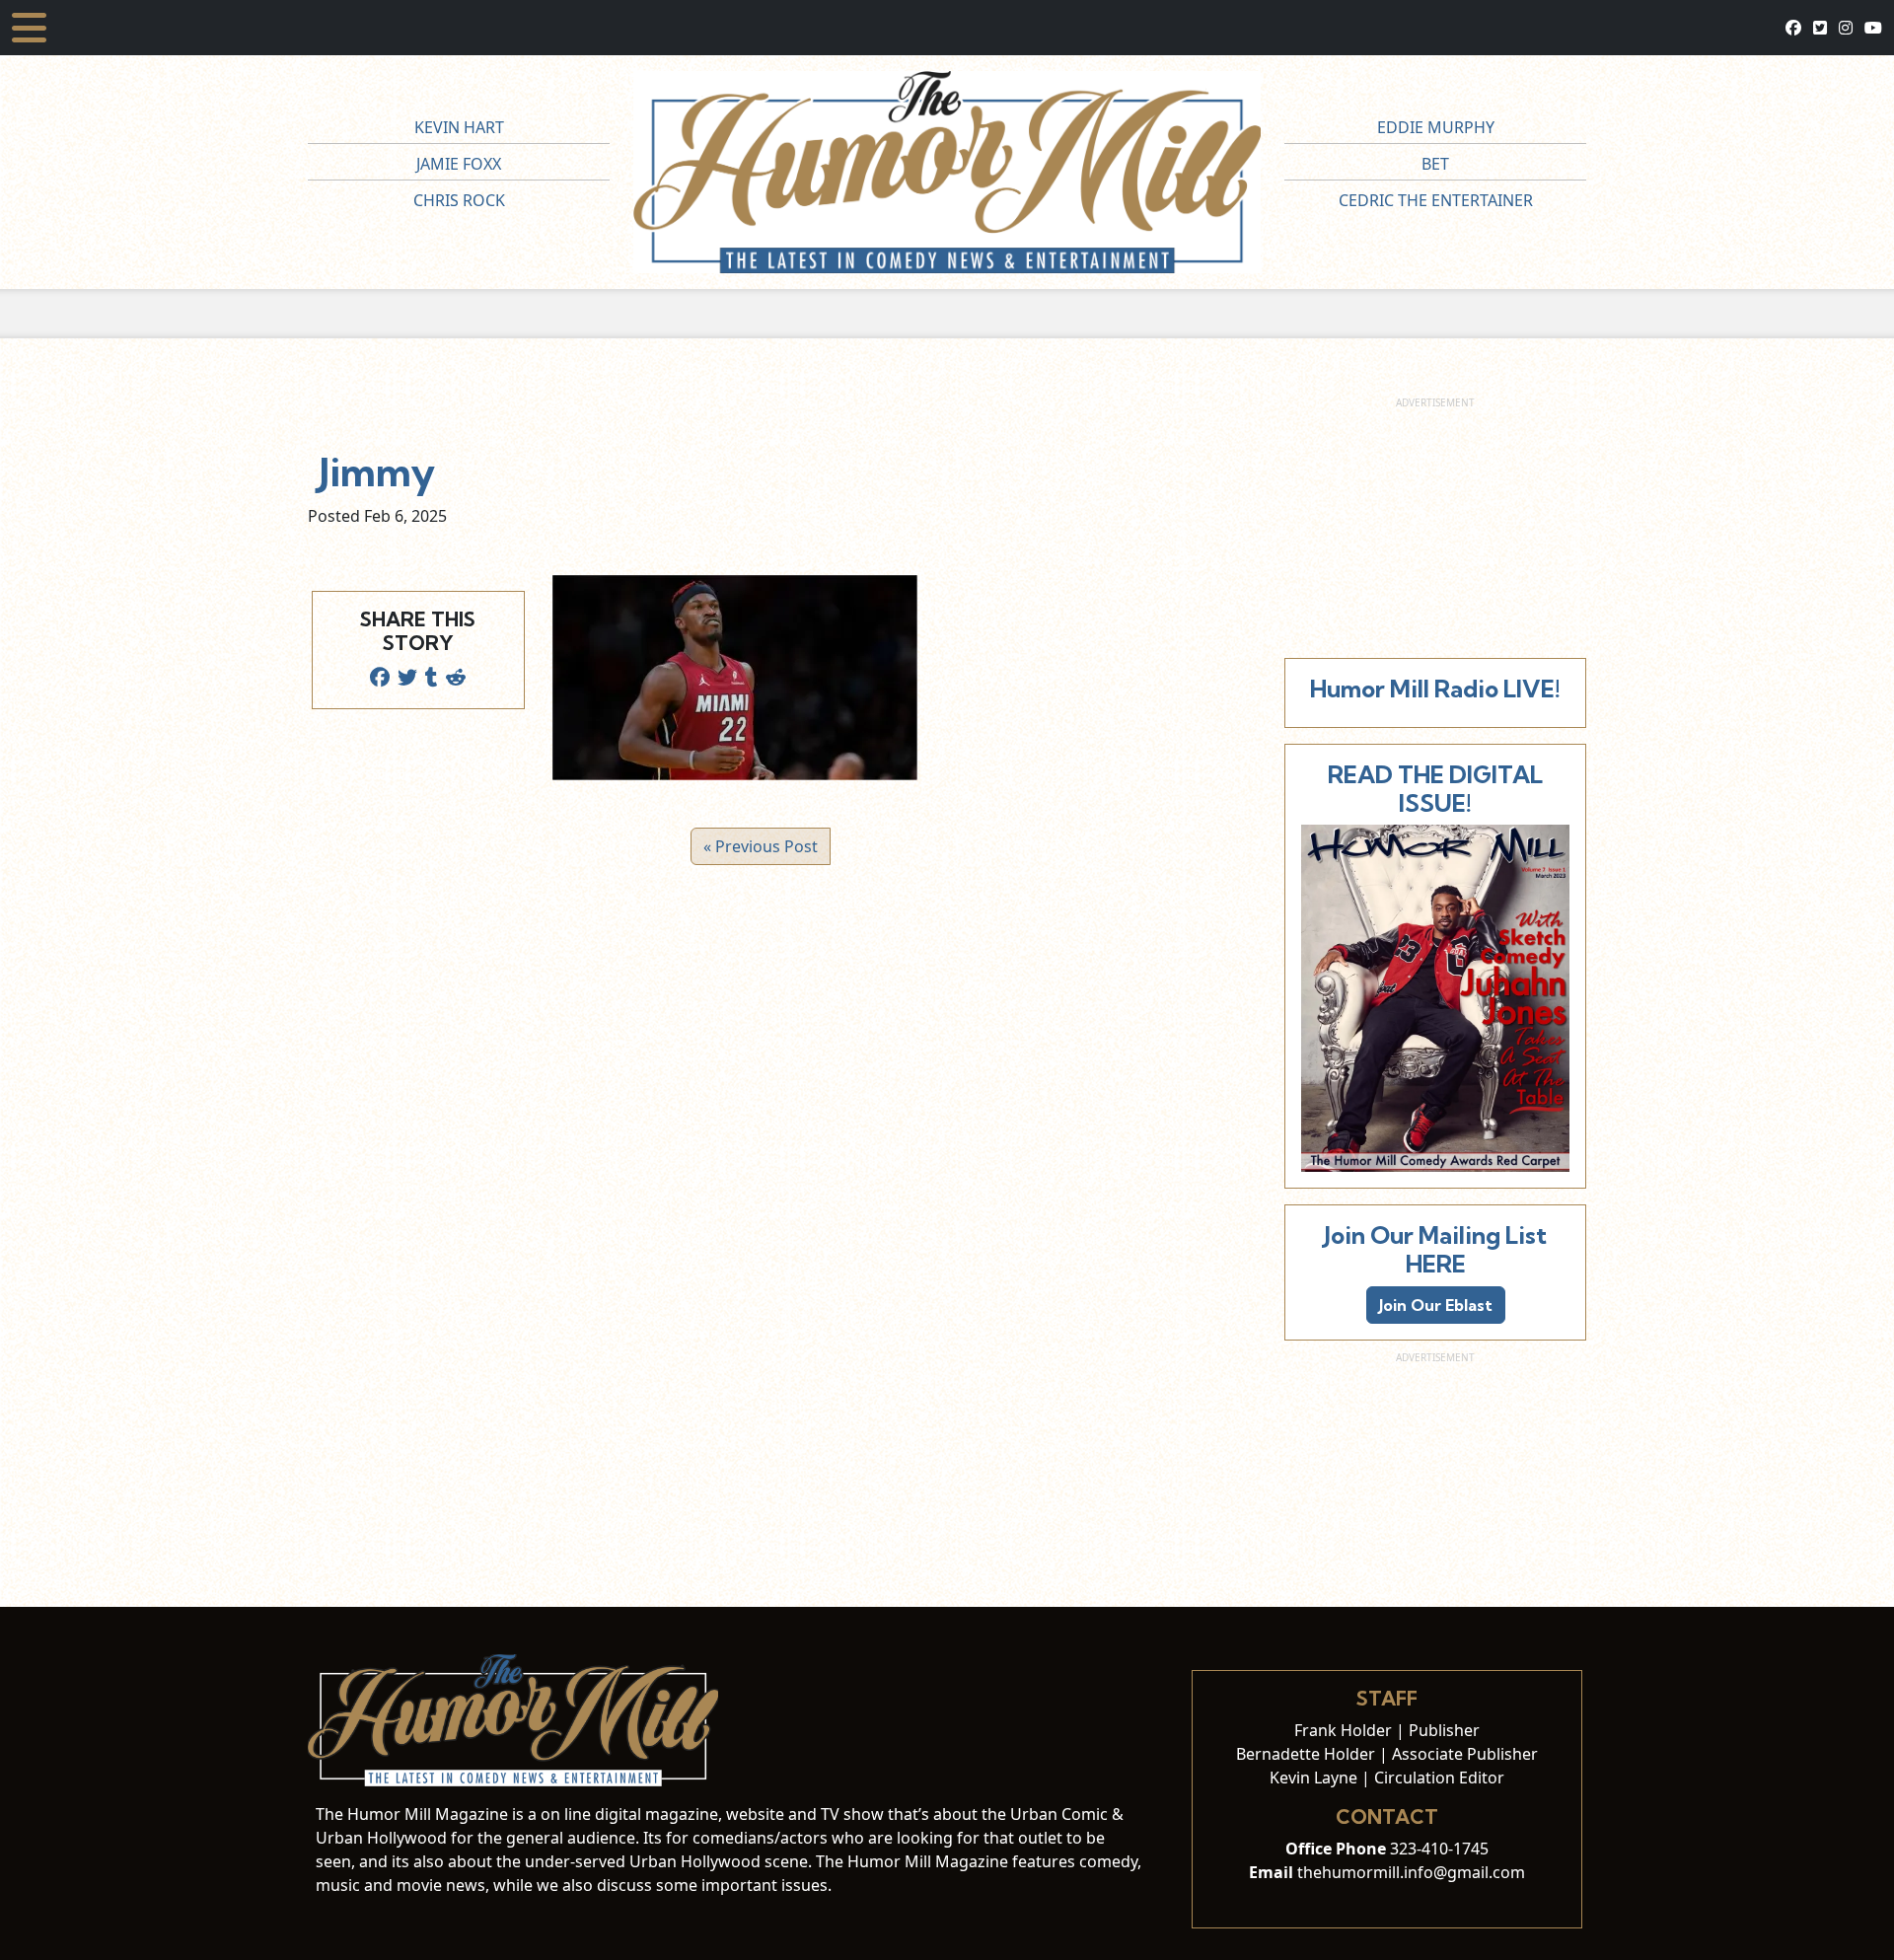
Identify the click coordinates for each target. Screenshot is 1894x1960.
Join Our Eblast (1436, 1305)
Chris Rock (459, 200)
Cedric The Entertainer (1436, 200)
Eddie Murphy (1436, 127)
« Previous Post (761, 846)
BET (1435, 164)
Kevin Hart (459, 127)
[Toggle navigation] (29, 28)
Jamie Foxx (459, 164)
